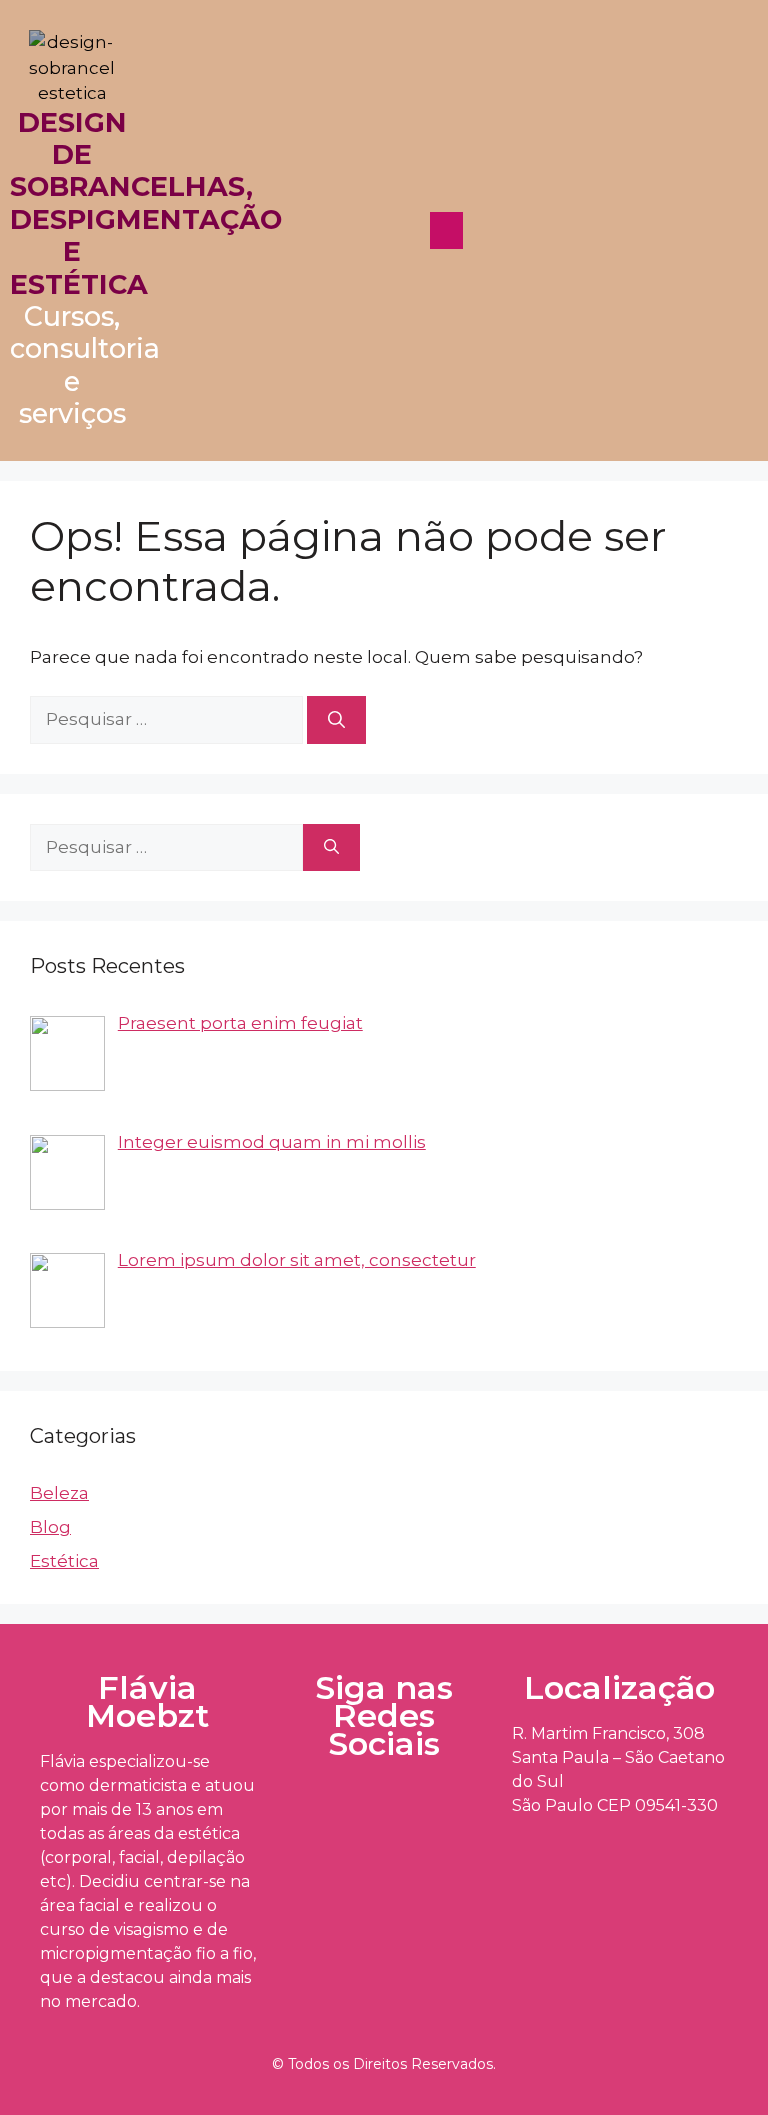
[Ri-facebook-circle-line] (309, 1811)
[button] (446, 230)
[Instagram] (380, 1811)
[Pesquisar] (336, 720)
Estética (64, 1561)
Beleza (59, 1493)
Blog (50, 1527)
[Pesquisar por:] (168, 719)
